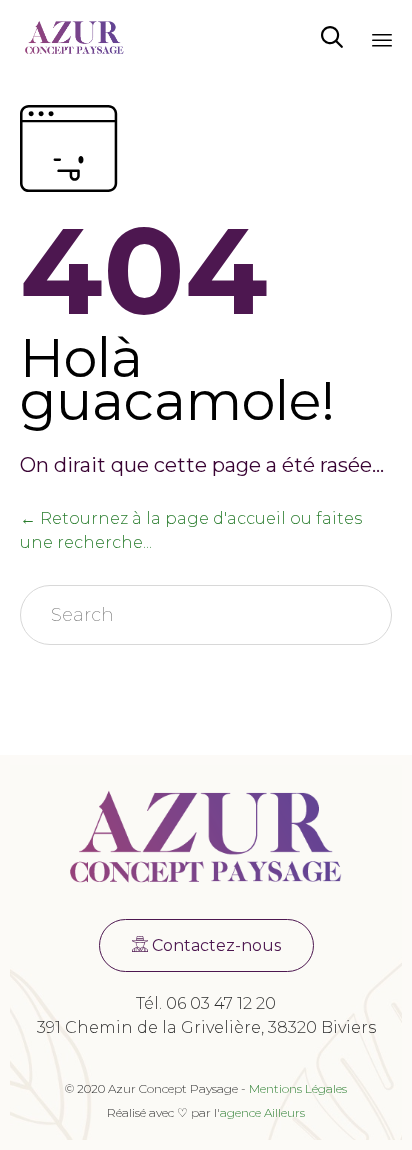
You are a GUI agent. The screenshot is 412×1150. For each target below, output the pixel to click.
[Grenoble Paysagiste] (74, 37)
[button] (206, 945)
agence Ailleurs (262, 1112)
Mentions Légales (298, 1088)
